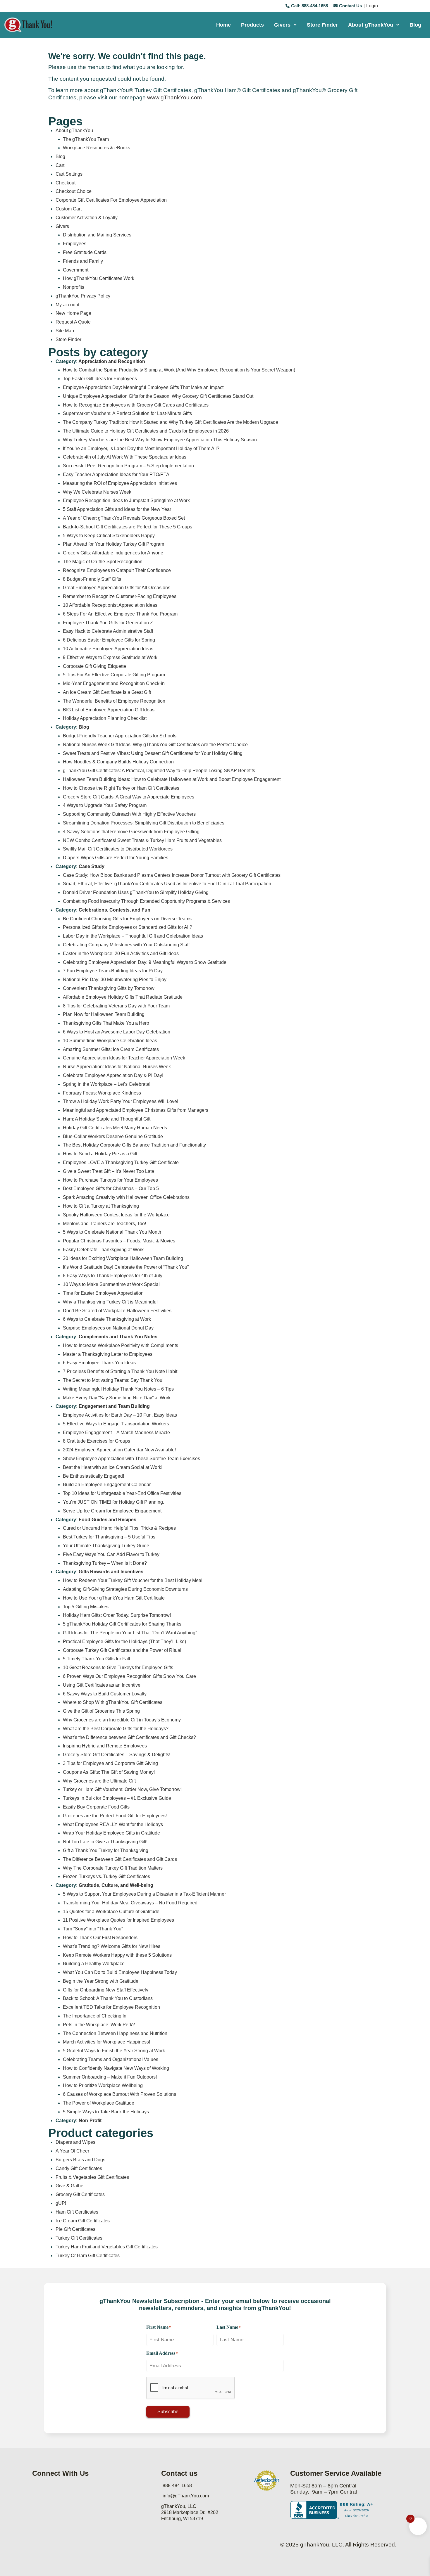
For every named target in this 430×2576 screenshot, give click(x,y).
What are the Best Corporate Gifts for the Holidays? (116, 1729)
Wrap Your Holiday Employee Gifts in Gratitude (111, 1833)
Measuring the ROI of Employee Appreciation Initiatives (120, 483)
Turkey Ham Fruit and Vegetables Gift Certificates (107, 2247)
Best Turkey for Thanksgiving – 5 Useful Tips (109, 1537)
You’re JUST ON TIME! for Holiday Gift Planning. (113, 1502)
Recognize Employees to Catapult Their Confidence (117, 570)
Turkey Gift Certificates (79, 2238)
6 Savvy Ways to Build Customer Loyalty (105, 1694)
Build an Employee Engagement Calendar (107, 1485)
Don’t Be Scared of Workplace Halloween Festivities (117, 1311)
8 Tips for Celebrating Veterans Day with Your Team (116, 1006)
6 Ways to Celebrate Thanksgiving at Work (107, 1319)
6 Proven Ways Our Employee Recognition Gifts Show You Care (129, 1676)
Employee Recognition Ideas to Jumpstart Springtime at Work (126, 500)
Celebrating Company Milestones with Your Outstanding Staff (126, 945)
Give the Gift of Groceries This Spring (101, 1711)
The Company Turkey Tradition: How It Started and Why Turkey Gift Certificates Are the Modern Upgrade (171, 422)
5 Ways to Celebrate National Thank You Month (112, 1232)
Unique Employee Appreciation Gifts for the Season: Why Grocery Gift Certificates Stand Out (158, 396)
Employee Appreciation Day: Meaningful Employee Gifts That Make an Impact (143, 387)
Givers (282, 25)
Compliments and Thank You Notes (118, 1337)
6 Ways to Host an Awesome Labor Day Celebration (117, 1032)
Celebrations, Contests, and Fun (115, 910)
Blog (415, 25)
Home (223, 25)
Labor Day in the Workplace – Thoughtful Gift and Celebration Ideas (133, 936)
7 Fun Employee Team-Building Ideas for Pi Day (113, 971)
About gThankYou (371, 25)
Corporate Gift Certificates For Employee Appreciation (111, 200)
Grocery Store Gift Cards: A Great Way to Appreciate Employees (129, 797)
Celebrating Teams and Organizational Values (111, 2059)
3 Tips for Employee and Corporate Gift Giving (110, 1763)
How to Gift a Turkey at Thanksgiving (101, 1206)
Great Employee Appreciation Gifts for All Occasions (117, 588)
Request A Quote (73, 322)
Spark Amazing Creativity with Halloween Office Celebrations (126, 1197)
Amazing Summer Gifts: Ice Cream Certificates (111, 1049)
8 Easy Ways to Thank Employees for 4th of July (113, 1276)
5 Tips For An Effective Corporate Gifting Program (114, 675)
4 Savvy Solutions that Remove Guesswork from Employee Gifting (131, 832)
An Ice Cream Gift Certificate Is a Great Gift (107, 692)
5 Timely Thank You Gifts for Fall (97, 1659)
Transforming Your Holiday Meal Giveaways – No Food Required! (131, 1903)
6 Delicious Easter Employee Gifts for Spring (109, 640)
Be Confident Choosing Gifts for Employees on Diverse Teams (127, 919)
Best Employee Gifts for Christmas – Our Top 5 (111, 1188)
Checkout (66, 183)
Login (372, 6)
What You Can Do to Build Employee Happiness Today (120, 1972)
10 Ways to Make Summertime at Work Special (111, 1284)
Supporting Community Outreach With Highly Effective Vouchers (129, 814)
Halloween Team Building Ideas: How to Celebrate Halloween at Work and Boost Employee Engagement (172, 779)
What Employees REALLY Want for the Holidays (113, 1824)
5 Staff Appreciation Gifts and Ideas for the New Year (117, 509)
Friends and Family (83, 261)
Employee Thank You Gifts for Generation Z (108, 623)
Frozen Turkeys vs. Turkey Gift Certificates (106, 1876)
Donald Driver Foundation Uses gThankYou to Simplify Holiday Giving (136, 892)
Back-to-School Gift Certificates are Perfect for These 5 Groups (128, 527)
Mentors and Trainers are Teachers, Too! (104, 1224)
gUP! (61, 2203)
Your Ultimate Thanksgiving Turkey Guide (106, 1546)
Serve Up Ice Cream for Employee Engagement (112, 1511)
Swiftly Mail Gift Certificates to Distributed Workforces (118, 849)
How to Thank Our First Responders (100, 1938)
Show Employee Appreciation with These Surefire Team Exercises (131, 1459)
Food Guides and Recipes (107, 1520)
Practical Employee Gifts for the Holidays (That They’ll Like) (124, 1641)
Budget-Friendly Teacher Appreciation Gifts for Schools (120, 736)
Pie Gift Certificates (75, 2229)
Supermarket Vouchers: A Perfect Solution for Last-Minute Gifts (127, 413)
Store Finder (322, 25)
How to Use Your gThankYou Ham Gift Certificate (114, 1598)
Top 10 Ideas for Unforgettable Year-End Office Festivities (122, 1493)
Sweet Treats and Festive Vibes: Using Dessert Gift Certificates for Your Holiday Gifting (153, 753)
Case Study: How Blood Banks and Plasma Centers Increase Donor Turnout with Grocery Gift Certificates (172, 875)
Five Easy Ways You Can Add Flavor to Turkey (111, 1554)
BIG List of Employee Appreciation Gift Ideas (109, 710)
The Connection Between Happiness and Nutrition (115, 2033)
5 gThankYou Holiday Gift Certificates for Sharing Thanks (122, 1624)
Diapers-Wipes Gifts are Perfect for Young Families (116, 858)
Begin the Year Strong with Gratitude (101, 1981)
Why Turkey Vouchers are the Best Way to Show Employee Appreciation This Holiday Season (160, 440)
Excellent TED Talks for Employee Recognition (111, 2007)
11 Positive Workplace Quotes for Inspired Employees (118, 1920)
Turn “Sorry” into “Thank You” (93, 1929)
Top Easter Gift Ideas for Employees (100, 379)
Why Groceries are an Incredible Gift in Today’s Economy (122, 1720)
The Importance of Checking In (95, 2016)
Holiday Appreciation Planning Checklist (105, 718)
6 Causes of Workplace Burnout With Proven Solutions (119, 2094)
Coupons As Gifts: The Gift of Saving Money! (109, 1772)
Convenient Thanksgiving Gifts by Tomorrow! (109, 988)
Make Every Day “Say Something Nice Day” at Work (117, 1398)
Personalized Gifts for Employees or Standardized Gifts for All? (128, 927)
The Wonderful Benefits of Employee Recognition (114, 701)
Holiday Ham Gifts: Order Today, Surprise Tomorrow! (117, 1615)
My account (67, 305)
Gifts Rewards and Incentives (111, 1572)
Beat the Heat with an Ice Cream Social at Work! (113, 1467)
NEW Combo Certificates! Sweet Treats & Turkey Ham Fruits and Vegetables (142, 840)
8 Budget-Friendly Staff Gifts (92, 579)
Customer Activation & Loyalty (87, 218)
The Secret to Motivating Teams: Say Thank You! (113, 1380)
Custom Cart (69, 209)
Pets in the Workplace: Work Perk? (99, 2025)
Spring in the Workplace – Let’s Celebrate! (107, 1084)
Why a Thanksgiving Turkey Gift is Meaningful (110, 1302)
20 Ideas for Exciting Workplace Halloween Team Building (123, 1258)
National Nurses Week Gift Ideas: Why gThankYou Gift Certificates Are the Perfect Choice (155, 745)
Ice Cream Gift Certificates (83, 2221)
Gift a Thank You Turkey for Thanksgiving (106, 1850)
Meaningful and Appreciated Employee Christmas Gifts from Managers (136, 1110)
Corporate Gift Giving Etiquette (94, 666)
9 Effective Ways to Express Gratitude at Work (110, 657)
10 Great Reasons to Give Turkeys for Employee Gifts (118, 1668)
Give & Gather (70, 2186)
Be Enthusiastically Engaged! (93, 1476)
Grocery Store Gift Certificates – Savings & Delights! (117, 1755)
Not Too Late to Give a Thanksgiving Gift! (105, 1842)
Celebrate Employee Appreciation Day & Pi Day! (113, 1075)
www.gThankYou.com (174, 97)
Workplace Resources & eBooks (97, 148)
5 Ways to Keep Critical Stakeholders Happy (109, 536)
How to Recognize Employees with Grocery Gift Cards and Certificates (136, 405)
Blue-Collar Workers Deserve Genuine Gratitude (113, 1136)
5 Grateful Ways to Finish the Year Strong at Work (114, 2051)
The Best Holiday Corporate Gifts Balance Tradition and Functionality (134, 1145)
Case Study (92, 866)
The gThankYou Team (86, 139)
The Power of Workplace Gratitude (99, 2103)
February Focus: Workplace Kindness (102, 1093)
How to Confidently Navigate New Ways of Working (116, 2068)
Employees (75, 244)
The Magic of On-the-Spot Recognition (103, 562)
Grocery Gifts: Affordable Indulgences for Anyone (113, 553)
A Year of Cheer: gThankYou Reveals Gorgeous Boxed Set (124, 518)
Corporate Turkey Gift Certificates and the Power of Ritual (122, 1650)
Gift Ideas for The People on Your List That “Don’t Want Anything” (130, 1633)
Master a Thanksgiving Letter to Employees (108, 1354)
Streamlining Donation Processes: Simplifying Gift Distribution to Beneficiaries (144, 823)
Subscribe (168, 2412)
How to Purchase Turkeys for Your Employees (110, 1180)
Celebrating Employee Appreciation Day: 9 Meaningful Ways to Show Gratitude (145, 962)
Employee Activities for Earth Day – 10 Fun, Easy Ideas (120, 1415)
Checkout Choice (74, 191)
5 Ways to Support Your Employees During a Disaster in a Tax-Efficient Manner (144, 1894)
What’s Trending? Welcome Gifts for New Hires (112, 1946)
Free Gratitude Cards (85, 252)
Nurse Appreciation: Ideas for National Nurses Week (117, 1067)
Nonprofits (74, 287)
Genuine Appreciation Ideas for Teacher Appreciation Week (124, 1058)
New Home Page (73, 313)
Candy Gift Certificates (79, 2168)
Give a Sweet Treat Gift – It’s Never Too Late (109, 1171)
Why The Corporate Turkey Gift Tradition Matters (113, 1868)
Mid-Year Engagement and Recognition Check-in (114, 683)
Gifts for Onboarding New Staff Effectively (106, 1990)
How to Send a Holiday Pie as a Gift (100, 1154)
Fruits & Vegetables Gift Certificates (92, 2177)
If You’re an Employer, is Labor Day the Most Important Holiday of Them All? (141, 448)
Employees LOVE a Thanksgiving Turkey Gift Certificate (121, 1162)
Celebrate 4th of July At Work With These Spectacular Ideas (125, 457)
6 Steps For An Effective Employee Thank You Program (120, 614)
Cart (60, 165)
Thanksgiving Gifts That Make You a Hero (106, 1023)
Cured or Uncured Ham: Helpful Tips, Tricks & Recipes (119, 1528)
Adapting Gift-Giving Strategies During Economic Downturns (125, 1589)
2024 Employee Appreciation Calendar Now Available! (119, 1450)
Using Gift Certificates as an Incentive (102, 1685)
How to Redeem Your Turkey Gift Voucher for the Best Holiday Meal (133, 1580)
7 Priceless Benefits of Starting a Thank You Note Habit (120, 1371)
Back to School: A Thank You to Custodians (108, 1998)
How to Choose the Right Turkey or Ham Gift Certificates (121, 788)
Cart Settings (69, 174)
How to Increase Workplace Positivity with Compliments (121, 1345)
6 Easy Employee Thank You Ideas (99, 1363)
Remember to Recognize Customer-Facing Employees (120, 596)
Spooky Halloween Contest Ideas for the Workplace (116, 1215)
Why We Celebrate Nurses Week (97, 492)
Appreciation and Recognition (112, 361)
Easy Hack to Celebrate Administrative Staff (108, 631)
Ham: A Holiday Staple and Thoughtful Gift (107, 1119)
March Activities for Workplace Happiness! (106, 2042)
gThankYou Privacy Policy (83, 296)
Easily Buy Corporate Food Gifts (96, 1807)
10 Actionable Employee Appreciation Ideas (108, 649)
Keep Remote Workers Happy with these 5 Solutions (117, 1955)
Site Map (65, 331)
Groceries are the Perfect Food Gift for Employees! (115, 1816)
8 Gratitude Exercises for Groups (97, 1441)
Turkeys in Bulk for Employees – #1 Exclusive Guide (117, 1798)
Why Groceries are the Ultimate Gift (99, 1781)
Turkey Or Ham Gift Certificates (88, 2256)
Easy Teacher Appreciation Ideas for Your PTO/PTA (116, 474)
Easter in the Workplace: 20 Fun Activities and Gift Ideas (121, 954)
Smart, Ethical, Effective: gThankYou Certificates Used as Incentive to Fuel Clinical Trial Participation (167, 884)
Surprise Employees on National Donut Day (108, 1328)
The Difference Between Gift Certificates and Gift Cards (120, 1859)
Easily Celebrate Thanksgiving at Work (103, 1250)
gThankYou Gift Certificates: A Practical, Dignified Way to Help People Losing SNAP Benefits (159, 771)
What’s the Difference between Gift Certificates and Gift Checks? (129, 1737)
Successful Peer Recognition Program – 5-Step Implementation (128, 466)
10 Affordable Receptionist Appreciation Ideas (110, 605)
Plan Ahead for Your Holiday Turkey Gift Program (113, 544)
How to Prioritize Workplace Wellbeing (103, 2085)
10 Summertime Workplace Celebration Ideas (110, 1041)
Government (76, 270)
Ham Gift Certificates (77, 2212)
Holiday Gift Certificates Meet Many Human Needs (115, 1128)
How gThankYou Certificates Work (99, 278)
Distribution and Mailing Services (97, 235)
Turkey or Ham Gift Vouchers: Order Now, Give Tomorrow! (122, 1789)
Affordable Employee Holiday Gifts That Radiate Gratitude (123, 997)
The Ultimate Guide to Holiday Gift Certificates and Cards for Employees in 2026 (146, 431)
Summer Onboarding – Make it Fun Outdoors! (110, 2077)
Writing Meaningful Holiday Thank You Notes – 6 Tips (118, 1389)
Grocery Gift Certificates (80, 2194)
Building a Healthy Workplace (94, 1964)
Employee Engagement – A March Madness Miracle (116, 1433)
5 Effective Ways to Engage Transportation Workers (116, 1424)
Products (252, 25)
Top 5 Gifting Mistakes (86, 1607)
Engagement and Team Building (114, 1406)
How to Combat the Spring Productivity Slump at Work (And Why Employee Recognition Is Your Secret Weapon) (179, 370)
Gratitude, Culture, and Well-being (116, 1885)
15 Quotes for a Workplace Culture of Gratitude (111, 1912)
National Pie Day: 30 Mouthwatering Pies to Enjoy (115, 980)
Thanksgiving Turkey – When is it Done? (105, 1563)
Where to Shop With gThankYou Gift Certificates (113, 1702)
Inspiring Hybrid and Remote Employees (105, 1746)
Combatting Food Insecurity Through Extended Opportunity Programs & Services (146, 901)
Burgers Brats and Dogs (80, 2160)
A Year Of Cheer (72, 2151)
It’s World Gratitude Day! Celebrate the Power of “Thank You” (126, 1267)
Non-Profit (90, 2121)
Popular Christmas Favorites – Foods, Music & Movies (119, 1241)
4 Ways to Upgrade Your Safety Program (105, 805)
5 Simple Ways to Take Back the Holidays (106, 2112)
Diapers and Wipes (75, 2142)
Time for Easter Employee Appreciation (103, 1293)
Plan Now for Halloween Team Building (104, 1014)
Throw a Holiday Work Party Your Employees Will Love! (121, 1101)
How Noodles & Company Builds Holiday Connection (118, 762)
